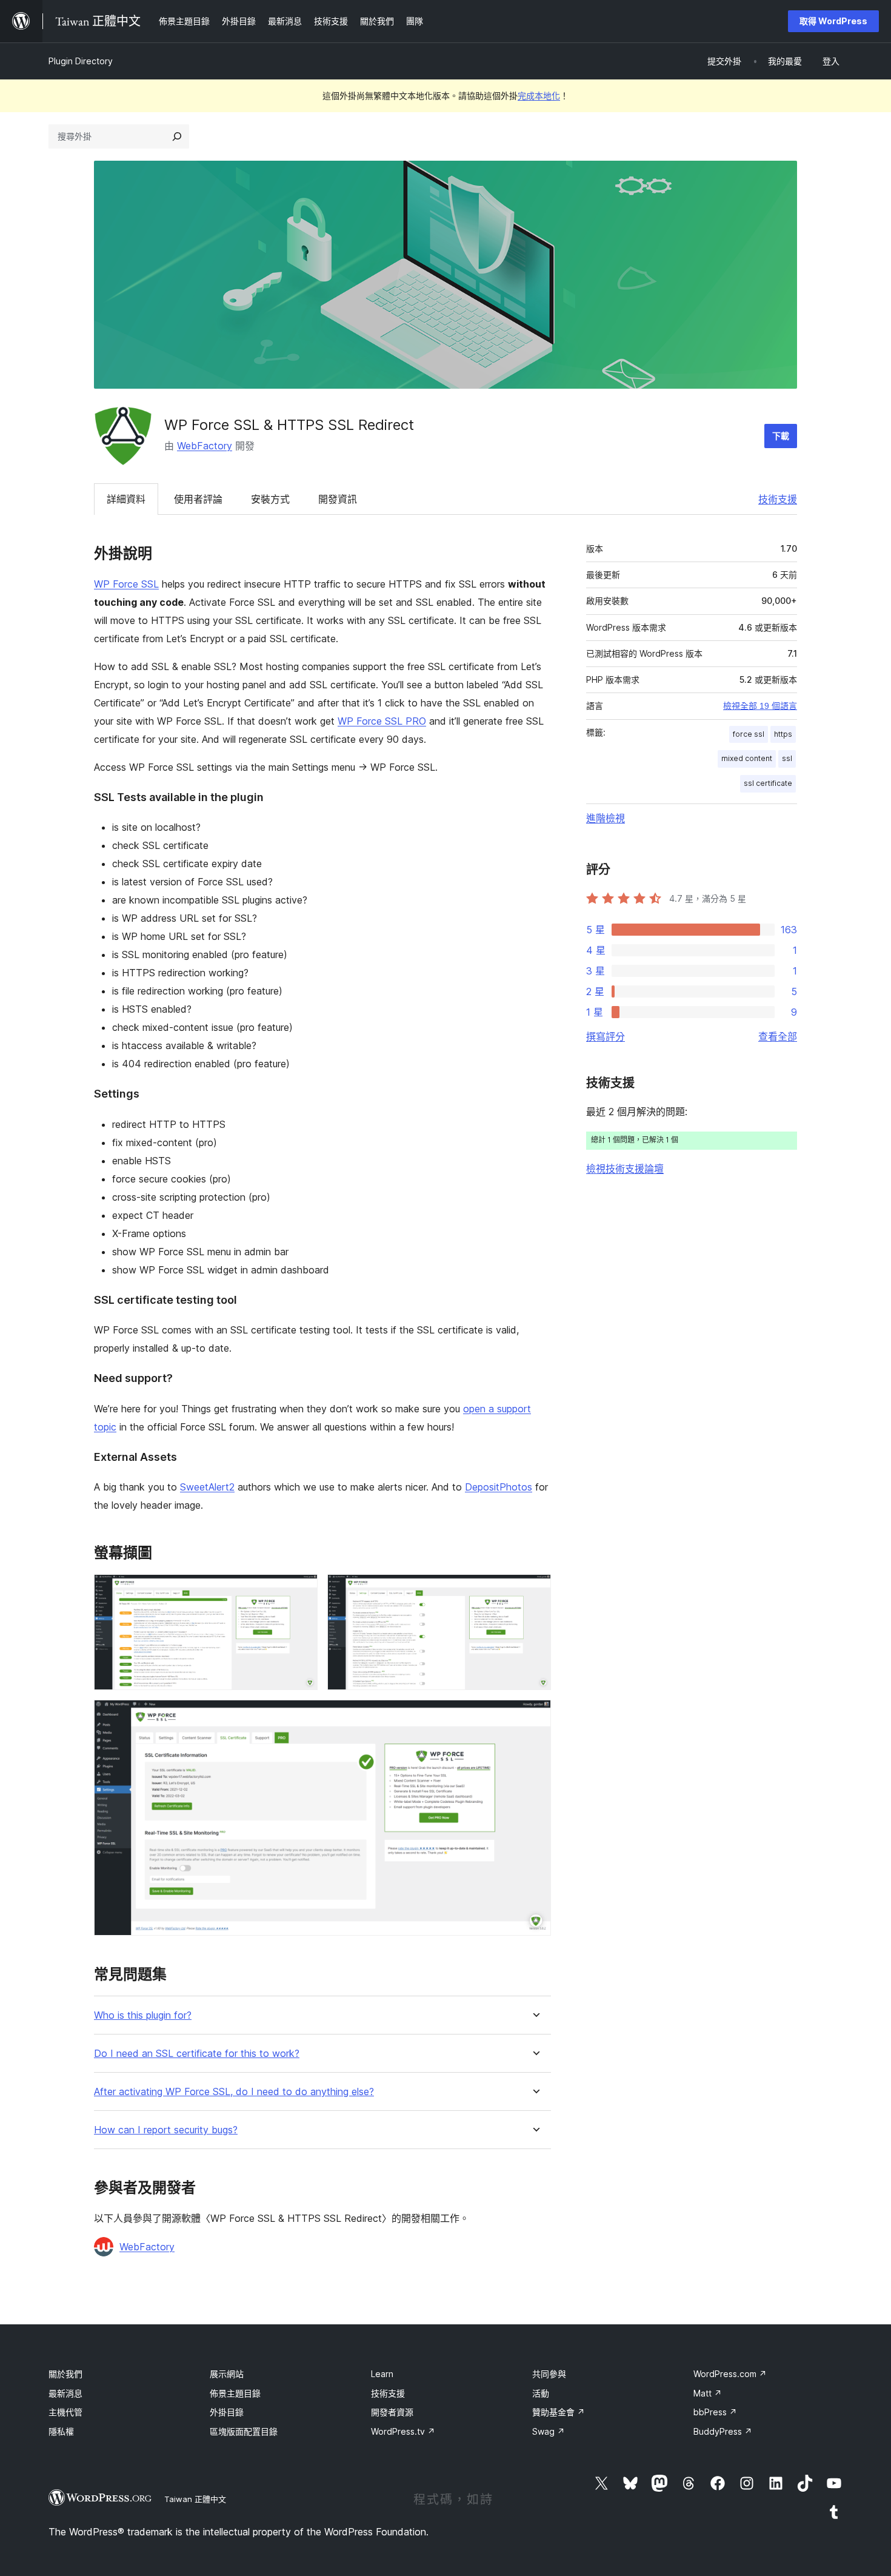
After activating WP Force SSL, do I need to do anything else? (234, 2092)
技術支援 (778, 499)
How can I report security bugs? (166, 2130)
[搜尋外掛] (177, 136)
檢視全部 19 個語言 (760, 706)
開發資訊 (338, 499)
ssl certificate (768, 783)
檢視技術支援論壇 (625, 1169)
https (783, 734)
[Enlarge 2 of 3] (535, 1591)
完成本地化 (539, 96)
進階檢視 (606, 818)
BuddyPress (723, 2431)
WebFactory (205, 446)
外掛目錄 (227, 2412)
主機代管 (65, 2412)
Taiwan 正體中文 (195, 2499)
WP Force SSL (126, 584)
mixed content (747, 758)
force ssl (749, 734)
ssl (787, 758)
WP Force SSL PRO (382, 721)
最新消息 (65, 2393)
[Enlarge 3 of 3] (535, 1716)
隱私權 (61, 2431)
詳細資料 (126, 499)
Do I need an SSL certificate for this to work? (197, 2054)
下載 (781, 436)
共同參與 (549, 2374)
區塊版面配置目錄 (244, 2431)
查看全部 (778, 1036)
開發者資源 (392, 2412)
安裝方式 (270, 499)
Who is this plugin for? (143, 2015)
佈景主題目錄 (235, 2393)
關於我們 (65, 2374)
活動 (541, 2393)
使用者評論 (198, 499)
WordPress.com (730, 2374)
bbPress (715, 2412)
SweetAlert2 (207, 1487)
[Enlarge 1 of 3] (301, 1591)
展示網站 (227, 2374)
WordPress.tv (403, 2431)
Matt (708, 2393)
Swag (549, 2431)
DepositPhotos (499, 1487)
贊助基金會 (559, 2412)
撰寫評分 (606, 1036)
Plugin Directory (81, 61)
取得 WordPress (833, 21)
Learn (382, 2374)
